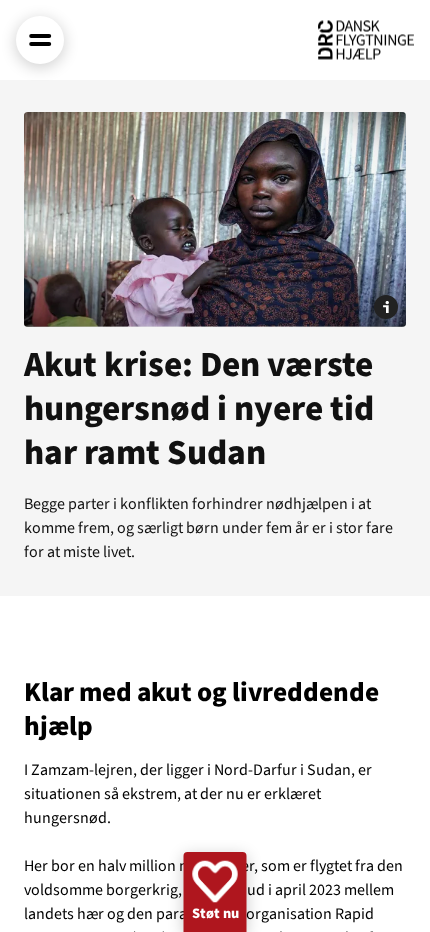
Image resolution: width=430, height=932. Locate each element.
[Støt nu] (215, 892)
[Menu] (40, 40)
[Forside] (366, 40)
